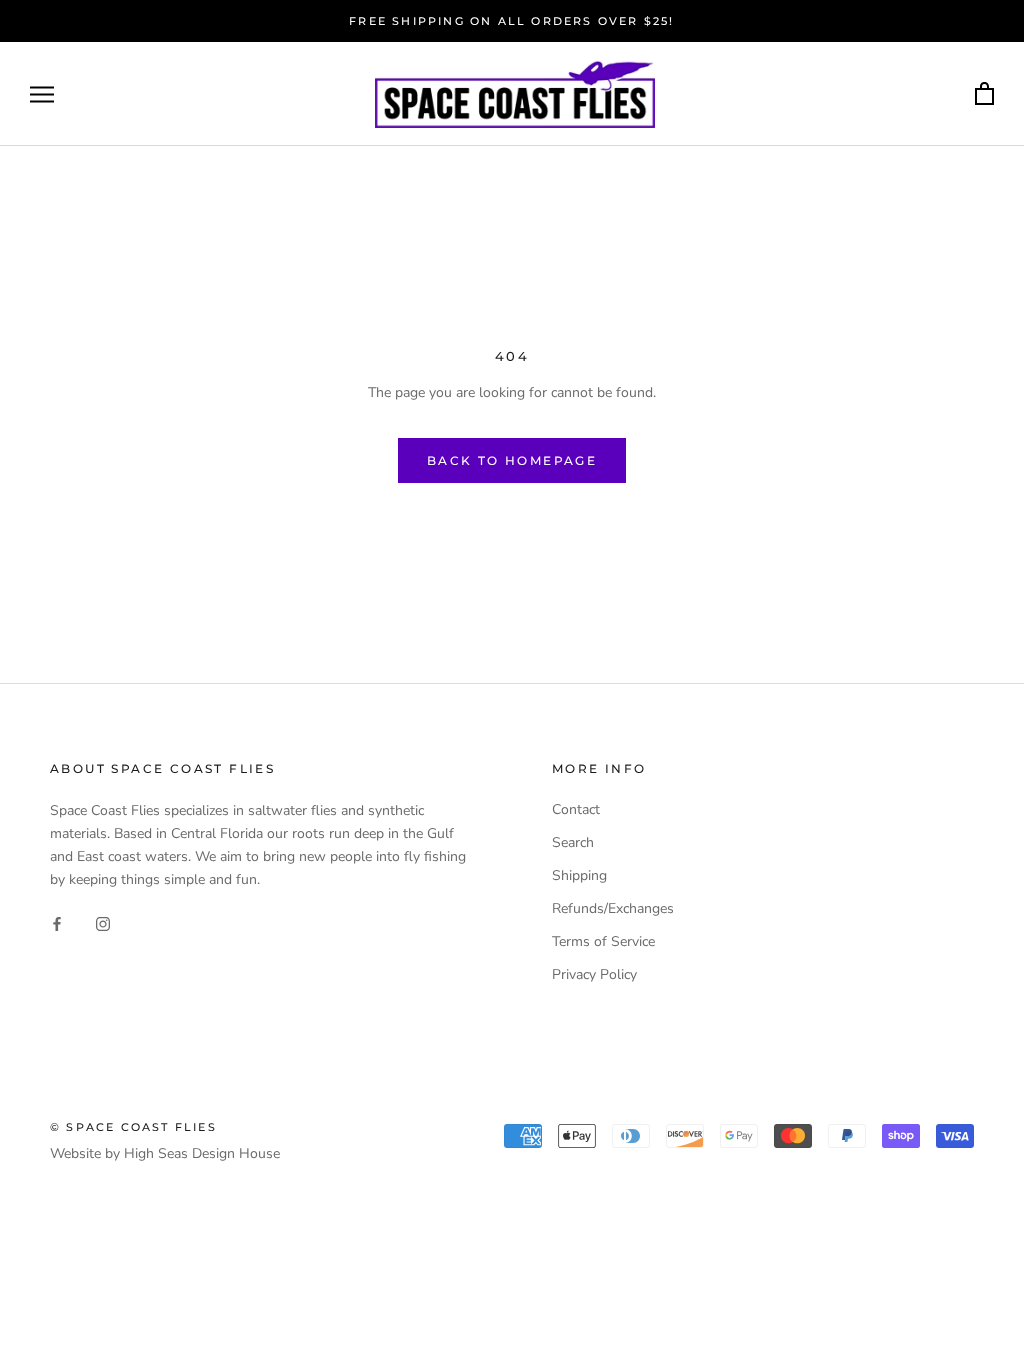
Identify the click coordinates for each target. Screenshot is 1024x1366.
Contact (576, 809)
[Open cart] (984, 94)
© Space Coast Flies (133, 1127)
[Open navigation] (42, 94)
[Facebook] (57, 922)
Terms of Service (603, 941)
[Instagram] (103, 922)
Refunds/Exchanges (613, 908)
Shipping (579, 875)
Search (573, 842)
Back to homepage (512, 460)
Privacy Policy (594, 974)
